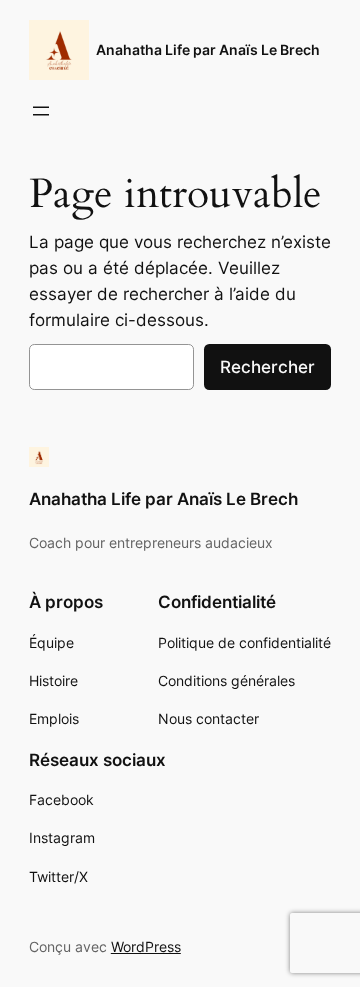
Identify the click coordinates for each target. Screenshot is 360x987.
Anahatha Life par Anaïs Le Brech (208, 49)
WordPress (146, 946)
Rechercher (267, 367)
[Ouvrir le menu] (41, 111)
